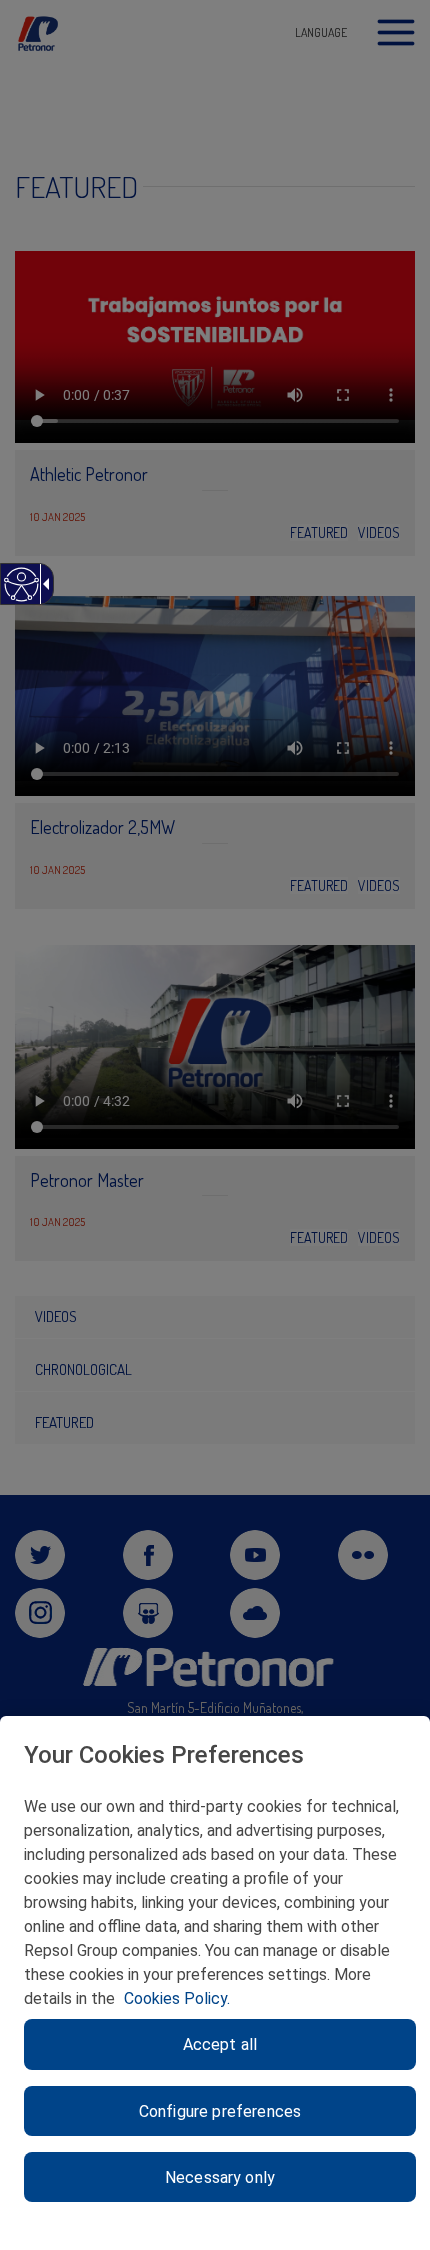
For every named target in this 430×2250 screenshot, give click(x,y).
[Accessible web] (20, 594)
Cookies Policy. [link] (177, 1998)
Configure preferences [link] (220, 2111)
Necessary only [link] (220, 2177)
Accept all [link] (220, 2044)
